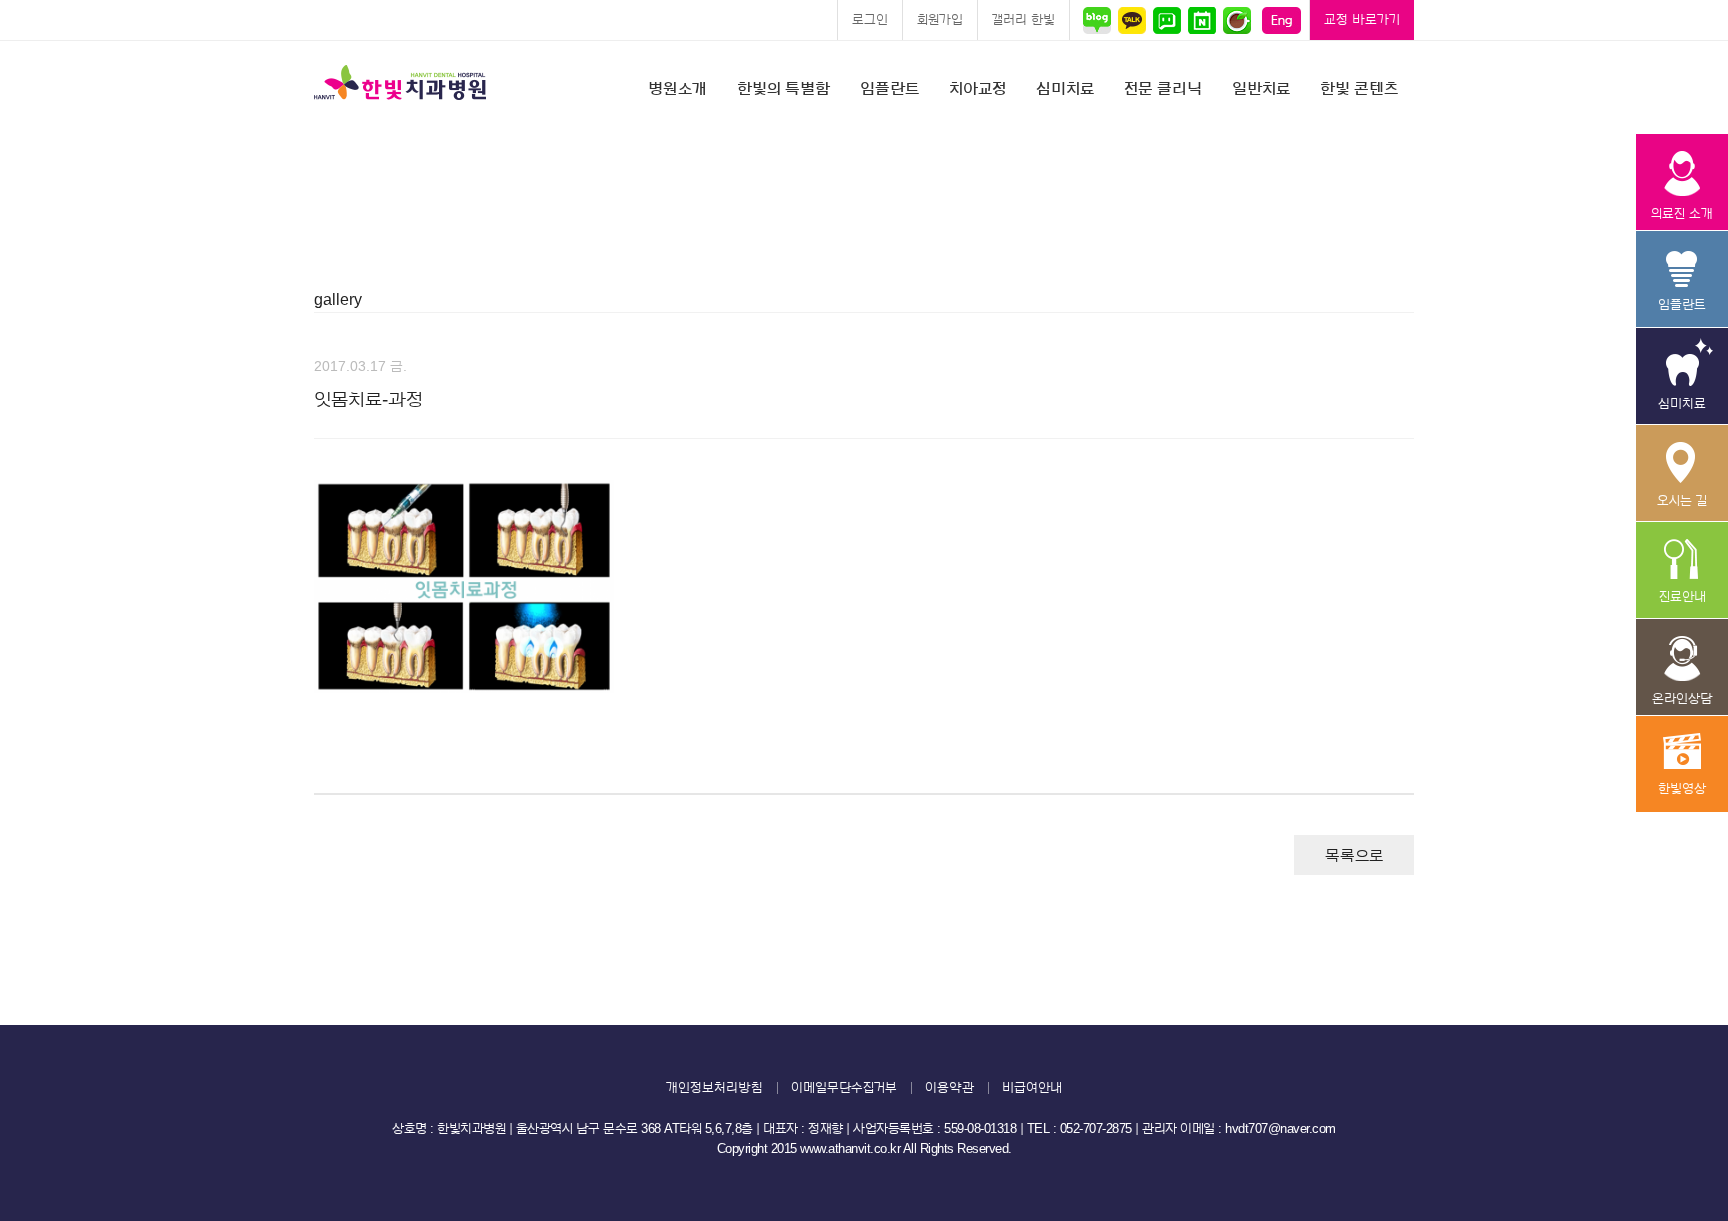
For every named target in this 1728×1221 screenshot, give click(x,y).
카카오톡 (1131, 20)
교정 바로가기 (1362, 19)
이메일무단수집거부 (844, 1087)
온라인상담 (1681, 667)
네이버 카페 (1236, 20)
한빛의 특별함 (783, 89)
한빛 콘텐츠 (1359, 89)
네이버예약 (1201, 20)
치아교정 (977, 89)
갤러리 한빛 (1023, 19)
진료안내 (1681, 570)
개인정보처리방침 (714, 1087)
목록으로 (1354, 856)
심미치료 (1065, 89)
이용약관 (949, 1087)
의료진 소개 (1681, 182)
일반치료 (1261, 89)
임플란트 (889, 89)
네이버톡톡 (1166, 20)
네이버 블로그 (1100, 20)
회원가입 (940, 19)
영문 (1281, 20)
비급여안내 (1032, 1087)
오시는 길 (1681, 473)
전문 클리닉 (1163, 89)
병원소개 (677, 89)
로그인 (870, 19)
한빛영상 (1681, 764)
